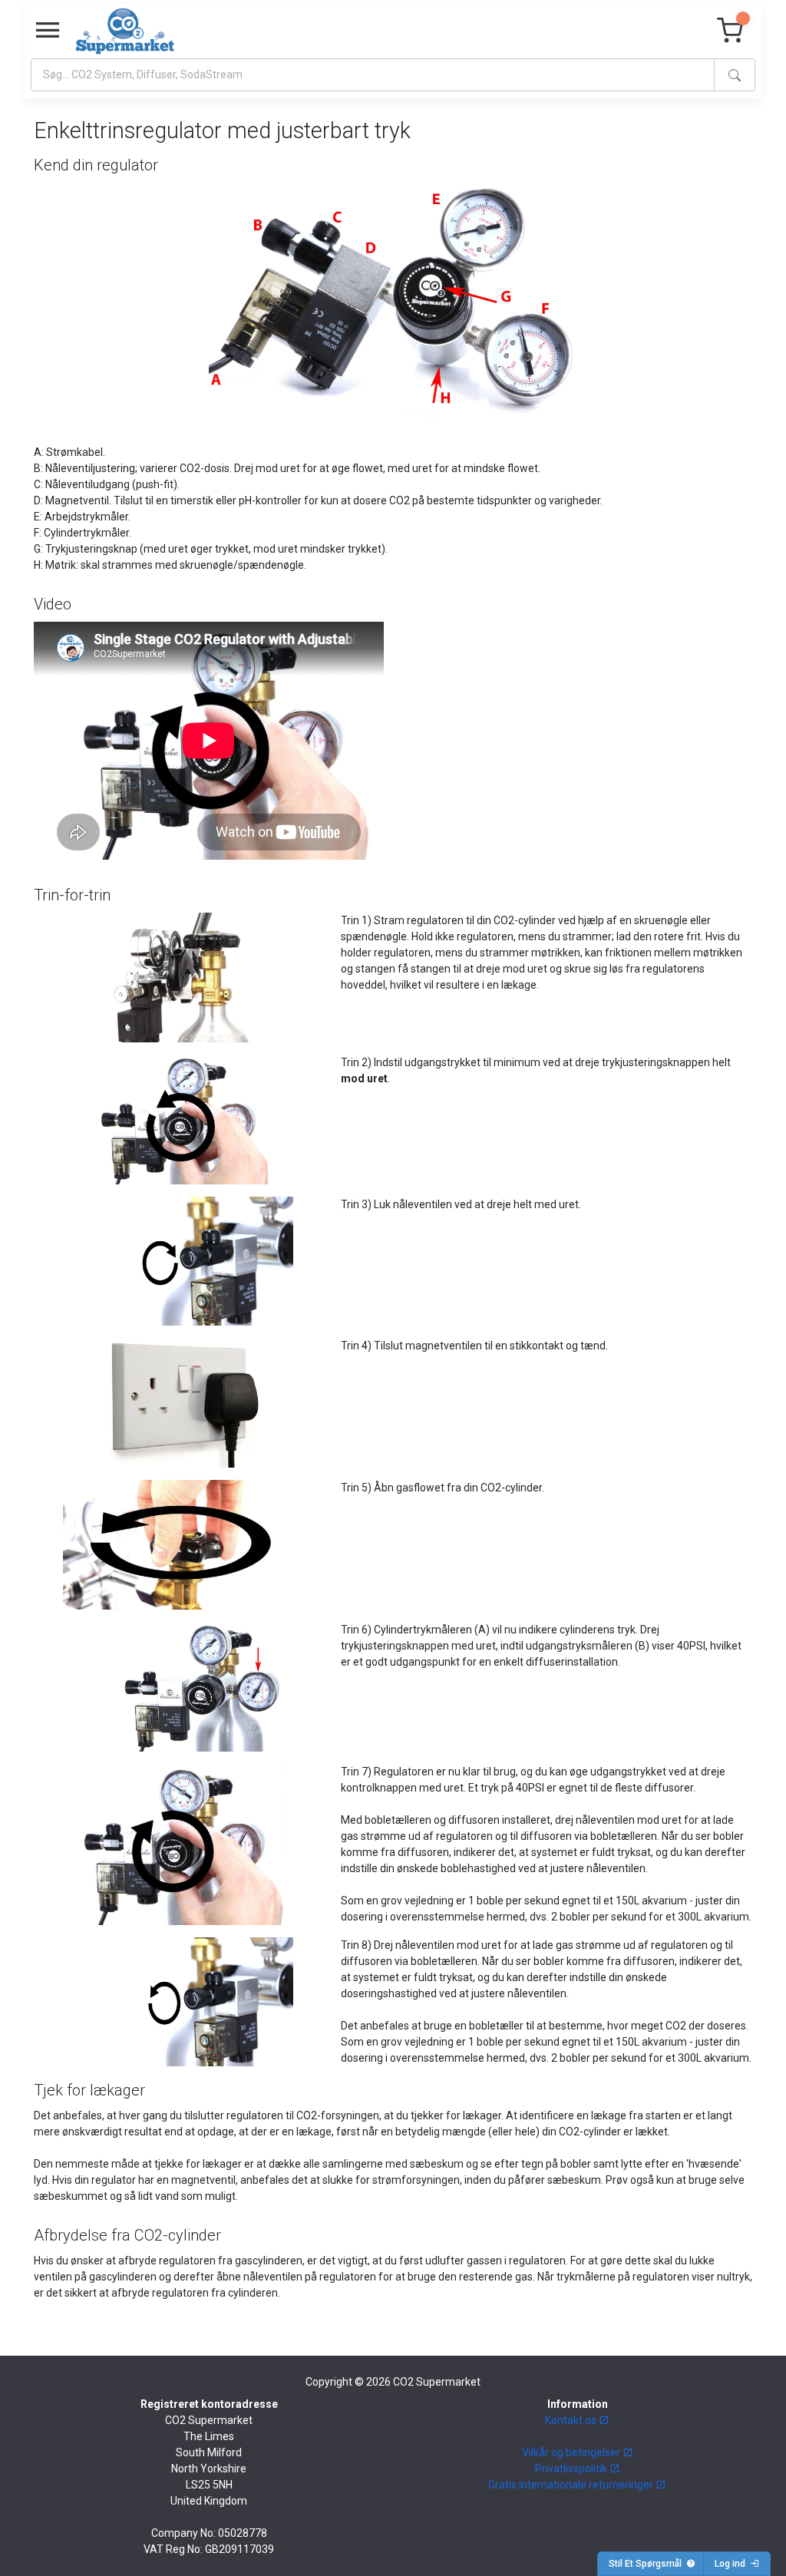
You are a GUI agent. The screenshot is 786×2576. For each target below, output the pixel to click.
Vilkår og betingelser (572, 2452)
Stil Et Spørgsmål (647, 2564)
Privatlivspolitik (572, 2469)
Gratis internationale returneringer (572, 2485)
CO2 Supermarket (437, 2382)
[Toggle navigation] (48, 31)
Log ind (732, 2564)
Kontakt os (572, 2420)
